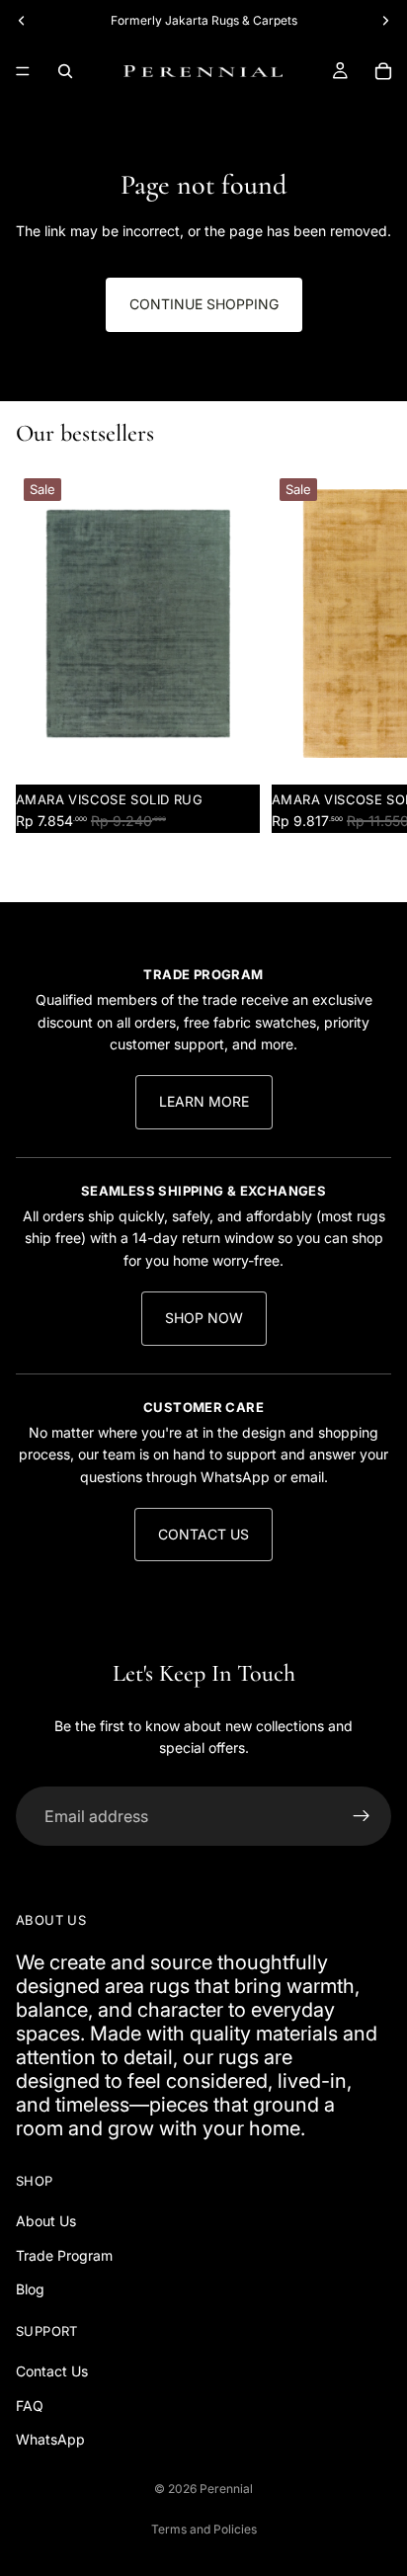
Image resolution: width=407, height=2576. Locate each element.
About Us (46, 2222)
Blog (30, 2290)
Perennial (226, 2489)
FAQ (30, 2406)
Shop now (204, 1318)
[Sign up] (362, 1816)
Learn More (204, 1101)
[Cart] (383, 71)
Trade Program (64, 2255)
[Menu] (23, 71)
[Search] (65, 71)
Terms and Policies (204, 2529)
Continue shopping (204, 304)
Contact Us (203, 1534)
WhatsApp (50, 2439)
